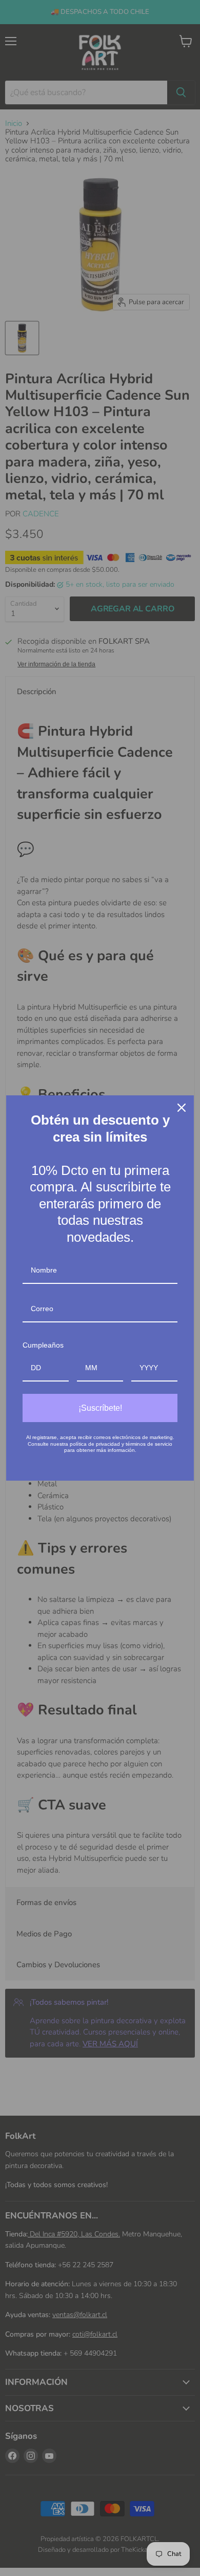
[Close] (182, 1108)
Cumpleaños (43, 1345)
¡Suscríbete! (100, 1408)
